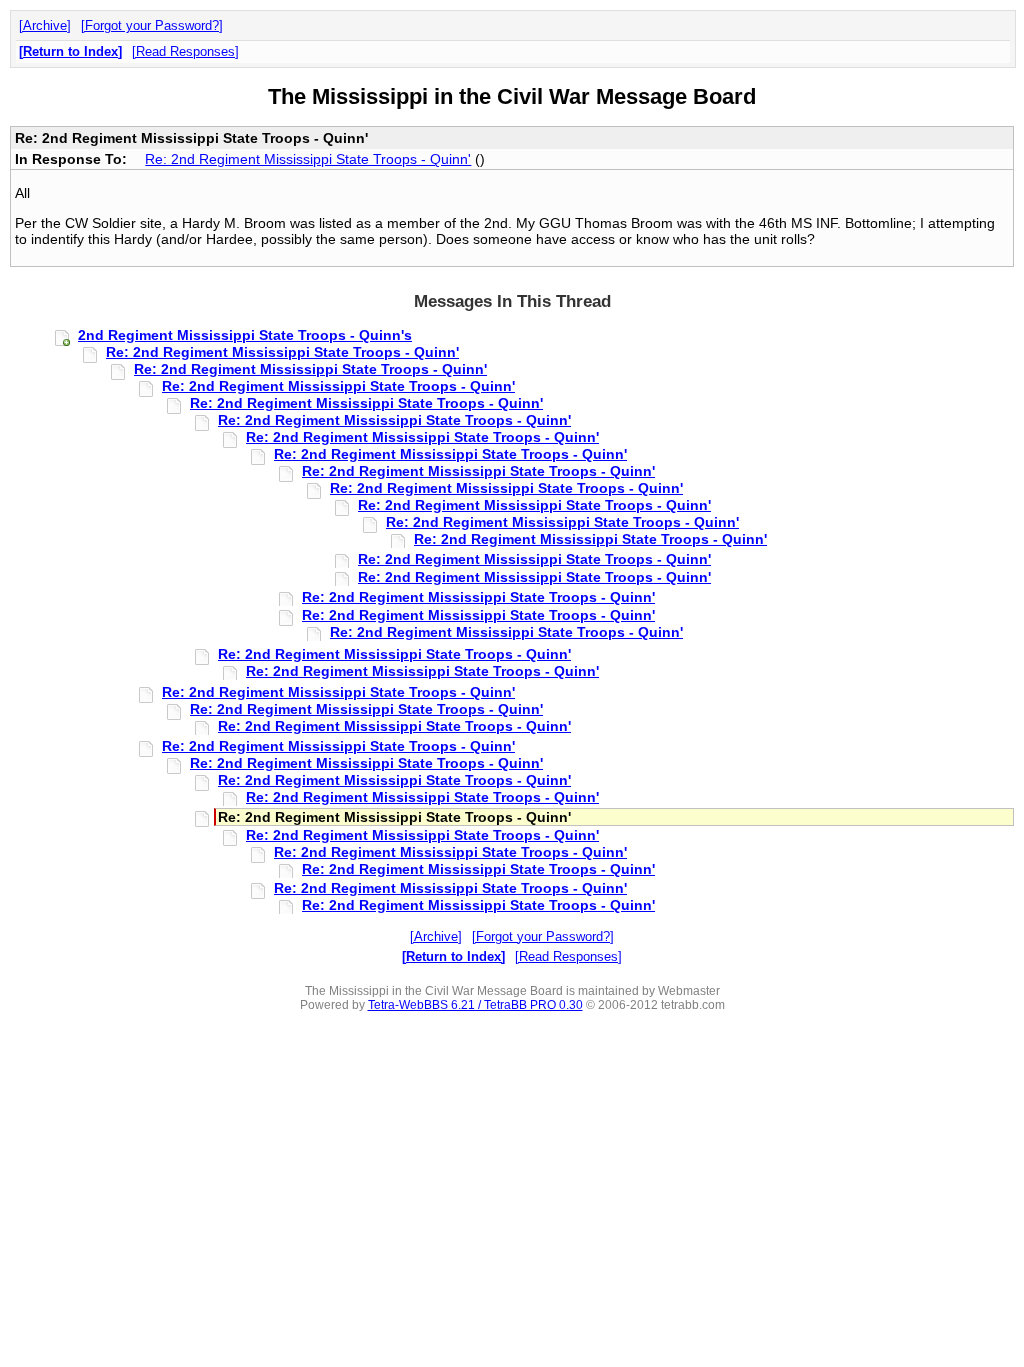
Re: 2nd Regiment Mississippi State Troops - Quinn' (308, 159)
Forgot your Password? (152, 25)
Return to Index (70, 51)
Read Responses (185, 51)
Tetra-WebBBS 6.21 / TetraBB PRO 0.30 (475, 1005)
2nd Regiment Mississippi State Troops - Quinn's (245, 335)
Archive (45, 25)
